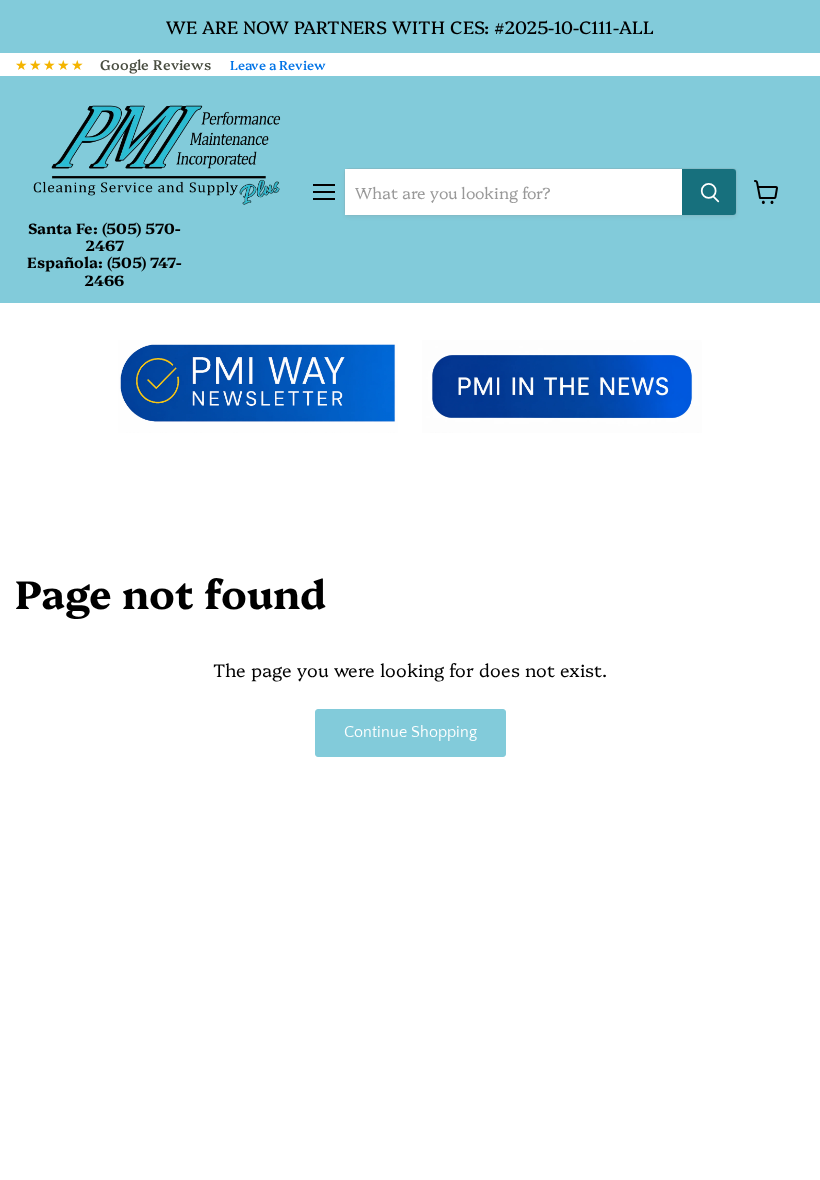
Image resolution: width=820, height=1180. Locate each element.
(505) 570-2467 (133, 236)
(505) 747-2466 (133, 270)
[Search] (709, 192)
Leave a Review (278, 64)
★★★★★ (50, 64)
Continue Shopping (410, 732)
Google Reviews (155, 64)
